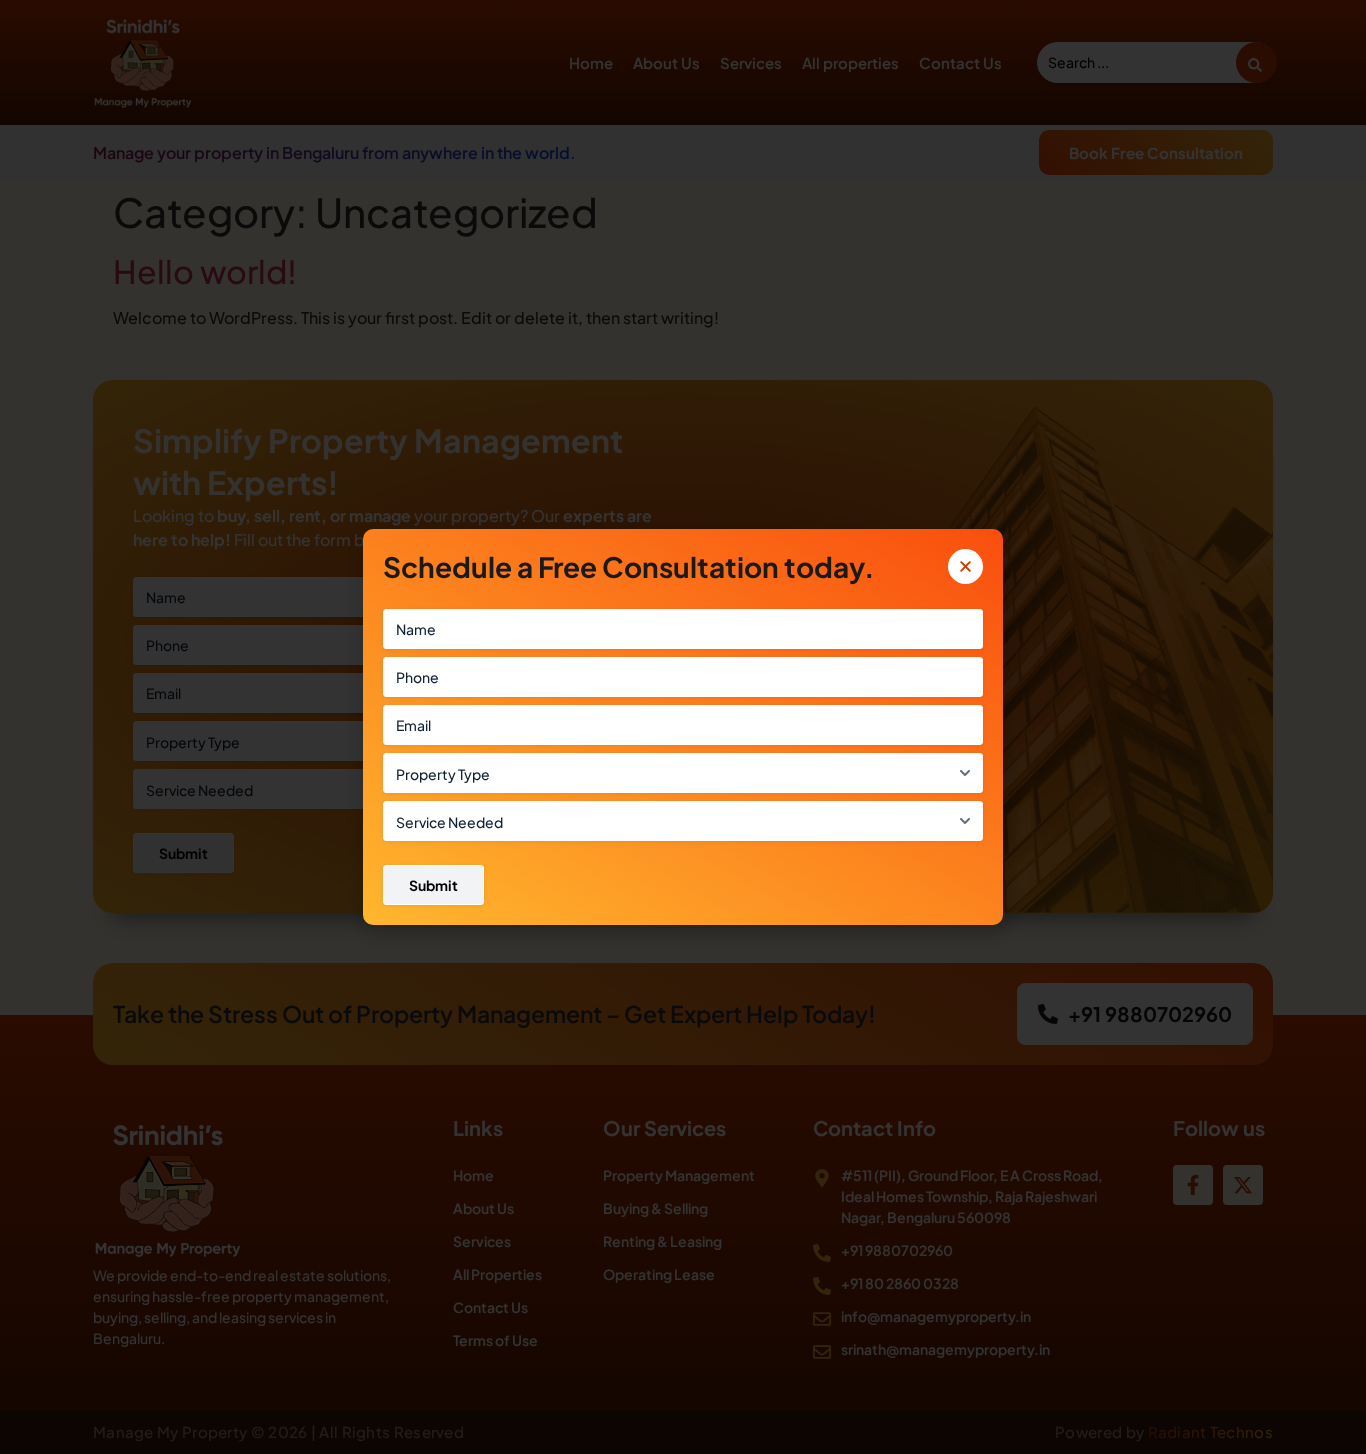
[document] (683, 727)
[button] (965, 566)
